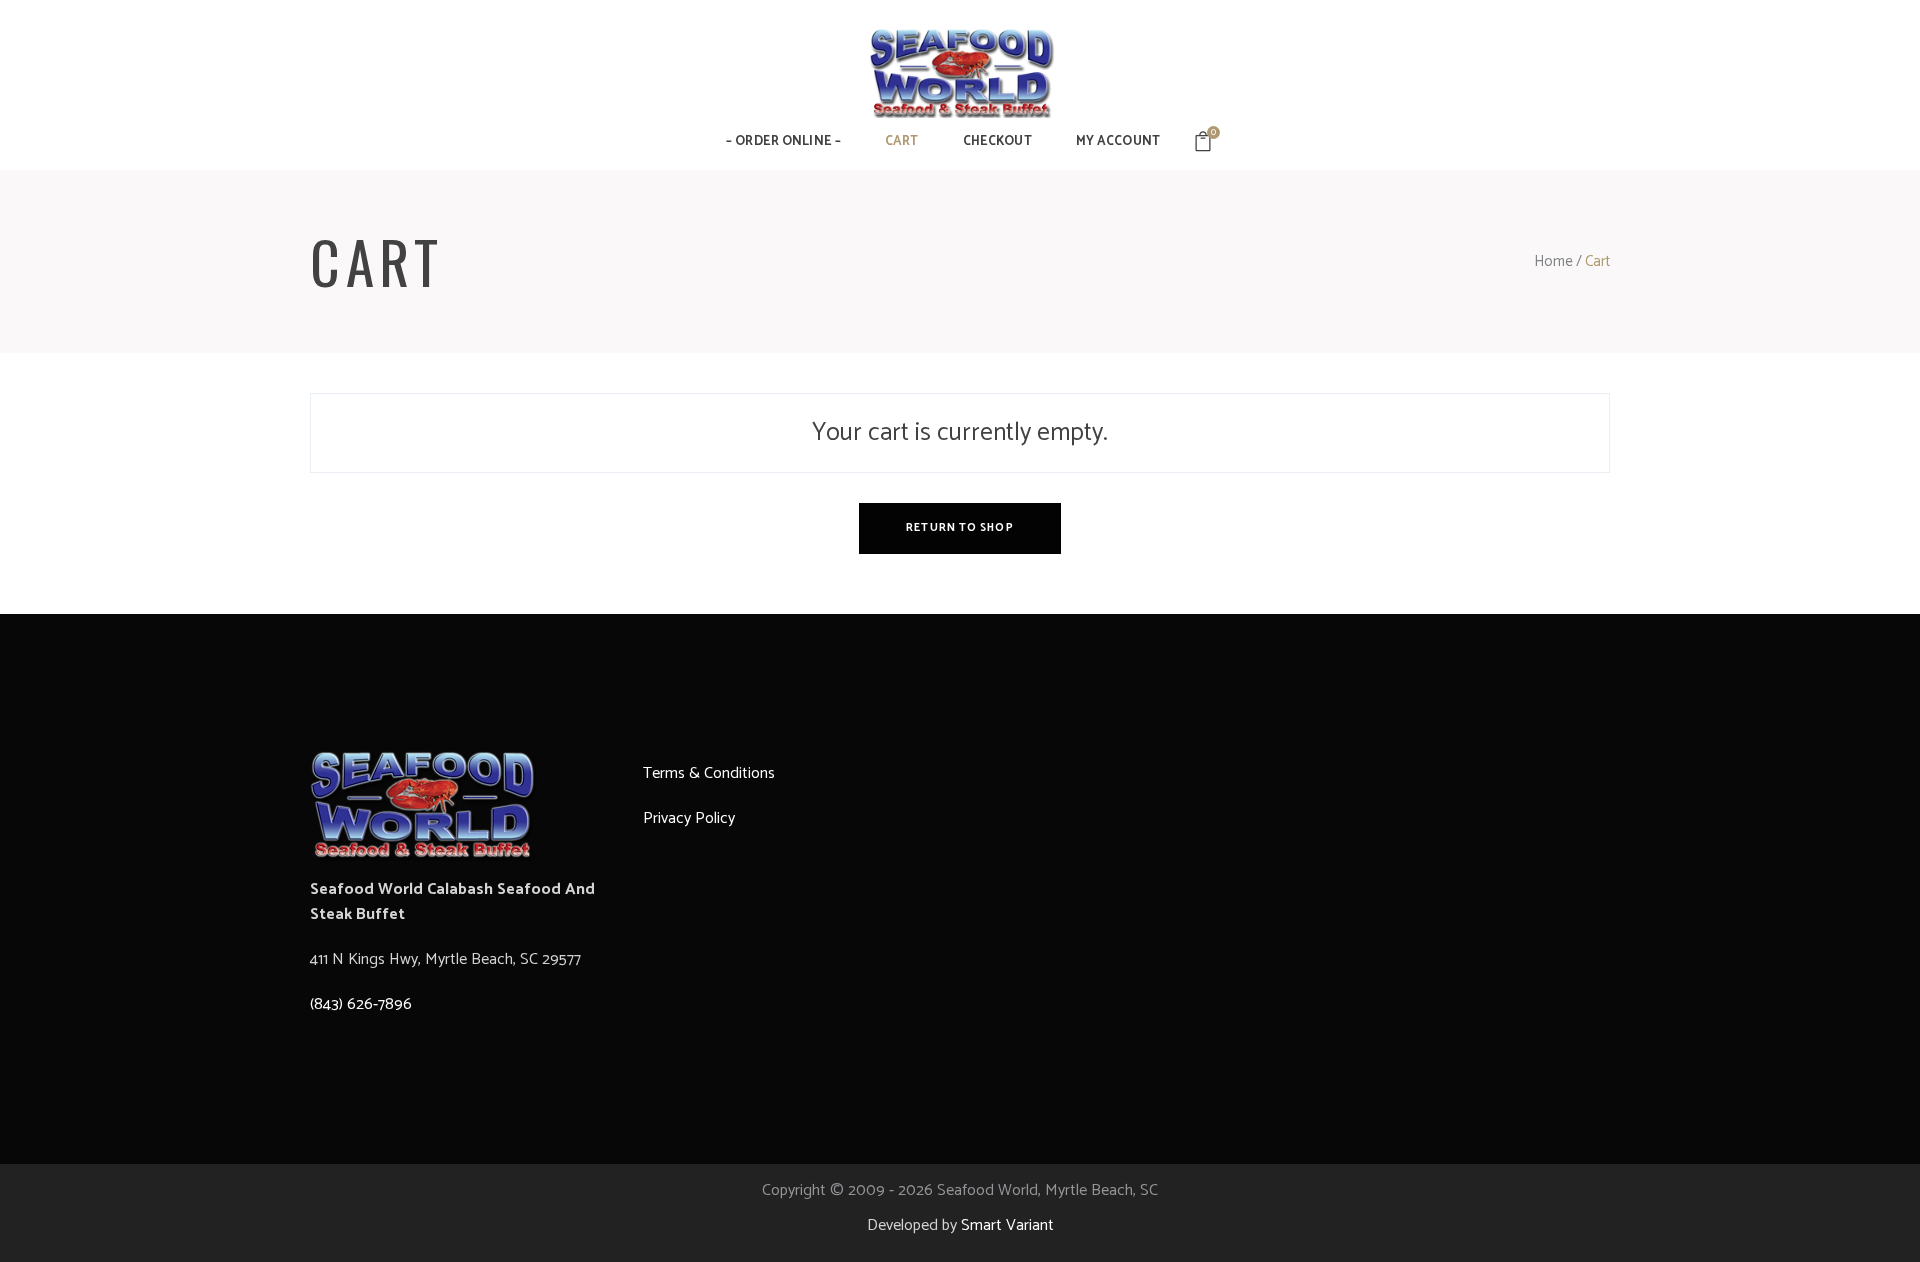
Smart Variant (1007, 1225)
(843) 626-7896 (361, 1004)
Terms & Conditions (709, 773)
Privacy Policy (691, 818)
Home (1553, 261)
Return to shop (959, 528)
